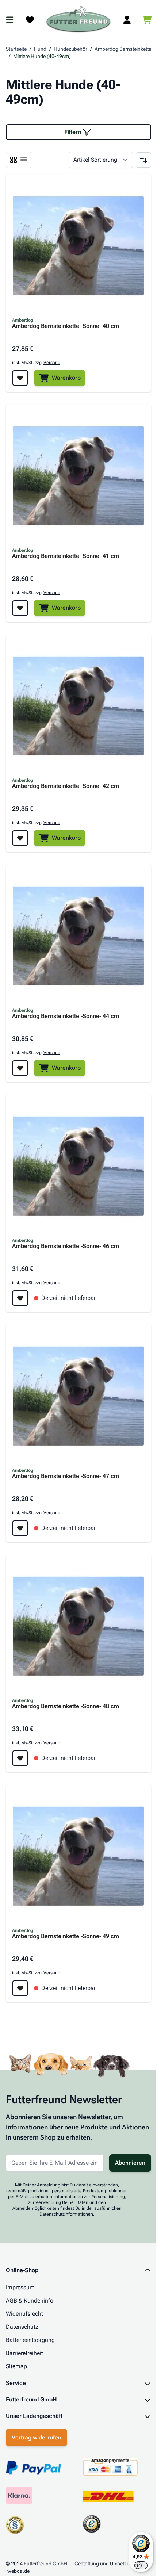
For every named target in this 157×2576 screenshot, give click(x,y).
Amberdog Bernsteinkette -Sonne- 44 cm (66, 1016)
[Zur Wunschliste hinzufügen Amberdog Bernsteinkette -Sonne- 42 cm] (20, 838)
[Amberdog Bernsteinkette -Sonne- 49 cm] (78, 1856)
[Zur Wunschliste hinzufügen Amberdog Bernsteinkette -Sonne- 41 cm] (20, 608)
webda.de (18, 2537)
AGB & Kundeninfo (30, 2301)
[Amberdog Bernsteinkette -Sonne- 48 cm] (78, 1626)
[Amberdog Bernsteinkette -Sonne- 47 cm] (78, 1396)
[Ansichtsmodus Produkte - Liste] (14, 160)
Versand (52, 363)
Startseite (16, 49)
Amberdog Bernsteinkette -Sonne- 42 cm (66, 786)
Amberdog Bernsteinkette (123, 49)
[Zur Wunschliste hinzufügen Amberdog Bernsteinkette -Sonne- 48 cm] (20, 1758)
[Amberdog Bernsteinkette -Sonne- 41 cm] (78, 476)
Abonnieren (130, 2163)
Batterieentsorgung (30, 2340)
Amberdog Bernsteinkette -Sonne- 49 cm (66, 1936)
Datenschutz (22, 2327)
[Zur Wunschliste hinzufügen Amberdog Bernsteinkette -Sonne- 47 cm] (20, 1528)
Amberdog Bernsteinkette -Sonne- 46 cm (66, 1246)
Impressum (20, 2287)
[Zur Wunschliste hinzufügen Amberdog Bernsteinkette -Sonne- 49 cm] (20, 1988)
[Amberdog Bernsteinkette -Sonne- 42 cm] (78, 706)
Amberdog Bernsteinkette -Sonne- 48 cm (66, 1706)
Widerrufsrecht (24, 2314)
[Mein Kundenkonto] (127, 20)
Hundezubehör (70, 49)
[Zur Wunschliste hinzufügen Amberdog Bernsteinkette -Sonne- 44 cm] (20, 1068)
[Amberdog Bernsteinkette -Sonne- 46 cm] (78, 1166)
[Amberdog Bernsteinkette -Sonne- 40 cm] (78, 246)
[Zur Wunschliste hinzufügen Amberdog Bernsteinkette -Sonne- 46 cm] (20, 1298)
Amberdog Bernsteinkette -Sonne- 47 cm (66, 1476)
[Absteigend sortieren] (143, 160)
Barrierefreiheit (24, 2353)
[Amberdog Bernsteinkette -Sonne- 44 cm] (78, 936)
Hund (40, 49)
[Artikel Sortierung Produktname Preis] (101, 160)
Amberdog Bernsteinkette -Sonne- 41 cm (66, 556)
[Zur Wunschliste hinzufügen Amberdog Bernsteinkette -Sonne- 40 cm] (20, 378)
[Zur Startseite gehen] (78, 20)
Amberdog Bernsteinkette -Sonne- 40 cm (66, 326)
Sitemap (16, 2366)
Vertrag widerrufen (37, 2403)
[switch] (135, 2565)
